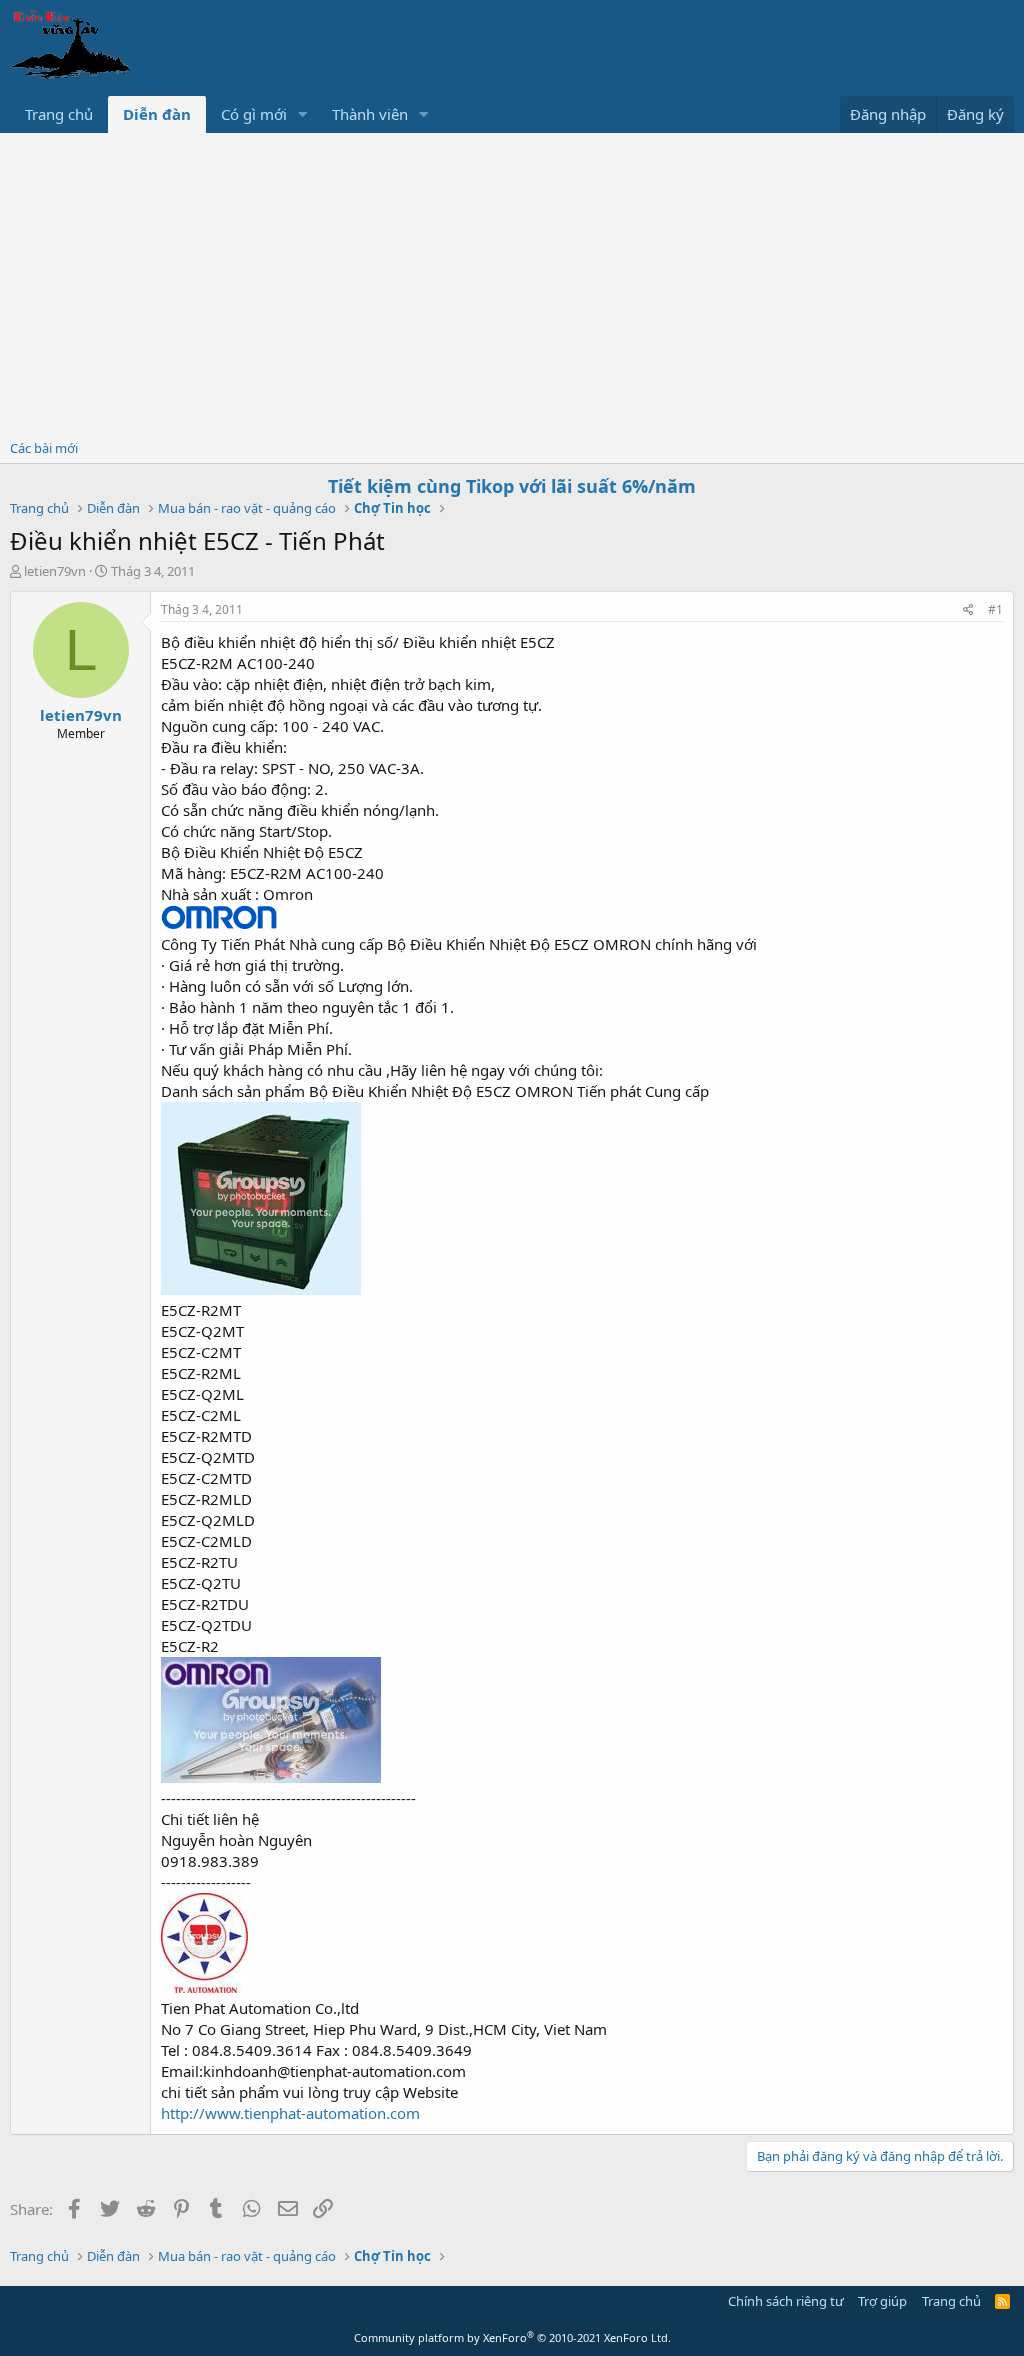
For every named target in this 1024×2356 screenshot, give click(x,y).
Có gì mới (254, 114)
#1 (995, 609)
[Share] (968, 610)
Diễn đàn (157, 114)
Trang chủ (59, 114)
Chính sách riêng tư (786, 2301)
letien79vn (55, 571)
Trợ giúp (882, 2301)
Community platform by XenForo (512, 2337)
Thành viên (370, 114)
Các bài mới (44, 448)
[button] (303, 114)
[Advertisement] (512, 283)
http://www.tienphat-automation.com (290, 2113)
